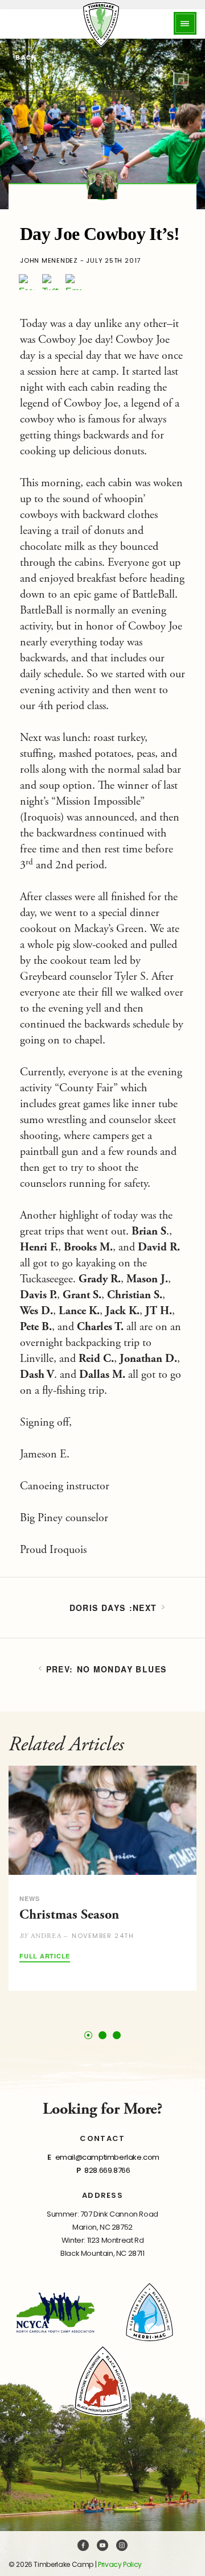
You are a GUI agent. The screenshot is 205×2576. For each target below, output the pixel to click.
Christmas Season (69, 1915)
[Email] (73, 282)
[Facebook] (27, 282)
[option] (102, 1878)
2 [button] (102, 2035)
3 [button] (117, 2035)
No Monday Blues (122, 1669)
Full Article (45, 1956)
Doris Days (98, 1608)
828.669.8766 (107, 2170)
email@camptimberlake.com (107, 2157)
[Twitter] (50, 282)
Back (25, 58)
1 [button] (89, 2035)
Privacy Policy (120, 2564)
